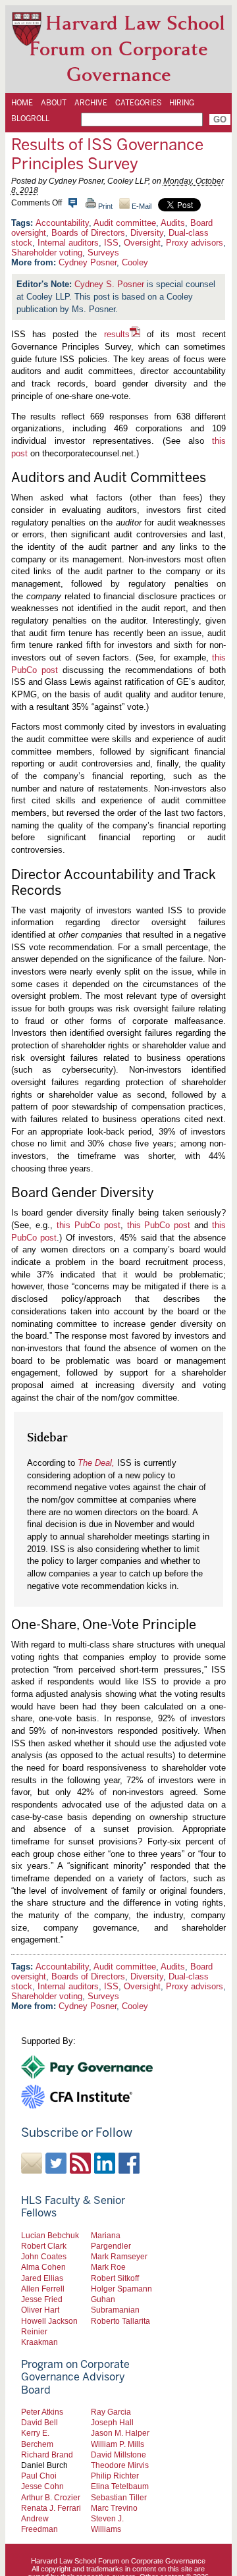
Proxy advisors (195, 243)
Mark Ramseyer (119, 2256)
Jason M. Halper (120, 2433)
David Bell (39, 2422)
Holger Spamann (121, 2289)
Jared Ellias (42, 2278)
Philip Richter (115, 2476)
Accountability (62, 223)
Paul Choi (39, 2476)
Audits (173, 223)
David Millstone (118, 2455)
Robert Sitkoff (115, 2278)
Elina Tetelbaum (120, 2486)
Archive (91, 103)
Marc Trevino (114, 2508)
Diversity (147, 233)
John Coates (44, 2256)
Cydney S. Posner (109, 284)
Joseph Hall (112, 2422)
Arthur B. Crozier (51, 2497)
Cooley (135, 262)
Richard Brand (47, 2455)
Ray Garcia (111, 2412)
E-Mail (141, 206)
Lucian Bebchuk (50, 2235)
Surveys (103, 253)
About (54, 103)
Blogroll (30, 119)
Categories (138, 103)
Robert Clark (44, 2246)
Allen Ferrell (43, 2289)
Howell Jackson (49, 2321)
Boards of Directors (88, 233)
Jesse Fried (42, 2299)
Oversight (142, 243)
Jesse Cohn (42, 2486)
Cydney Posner (88, 262)
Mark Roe (108, 2267)
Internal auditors (68, 243)
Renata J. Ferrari (51, 2508)
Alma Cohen (43, 2267)
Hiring (182, 103)
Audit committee (125, 223)
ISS (111, 243)
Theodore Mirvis (120, 2465)
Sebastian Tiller (119, 2497)
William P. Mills (118, 2444)
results (117, 334)
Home (22, 103)
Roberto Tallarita (120, 2321)
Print (104, 206)
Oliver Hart (40, 2310)
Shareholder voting (47, 253)
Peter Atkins (42, 2412)
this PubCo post (89, 1225)
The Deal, (96, 1463)
